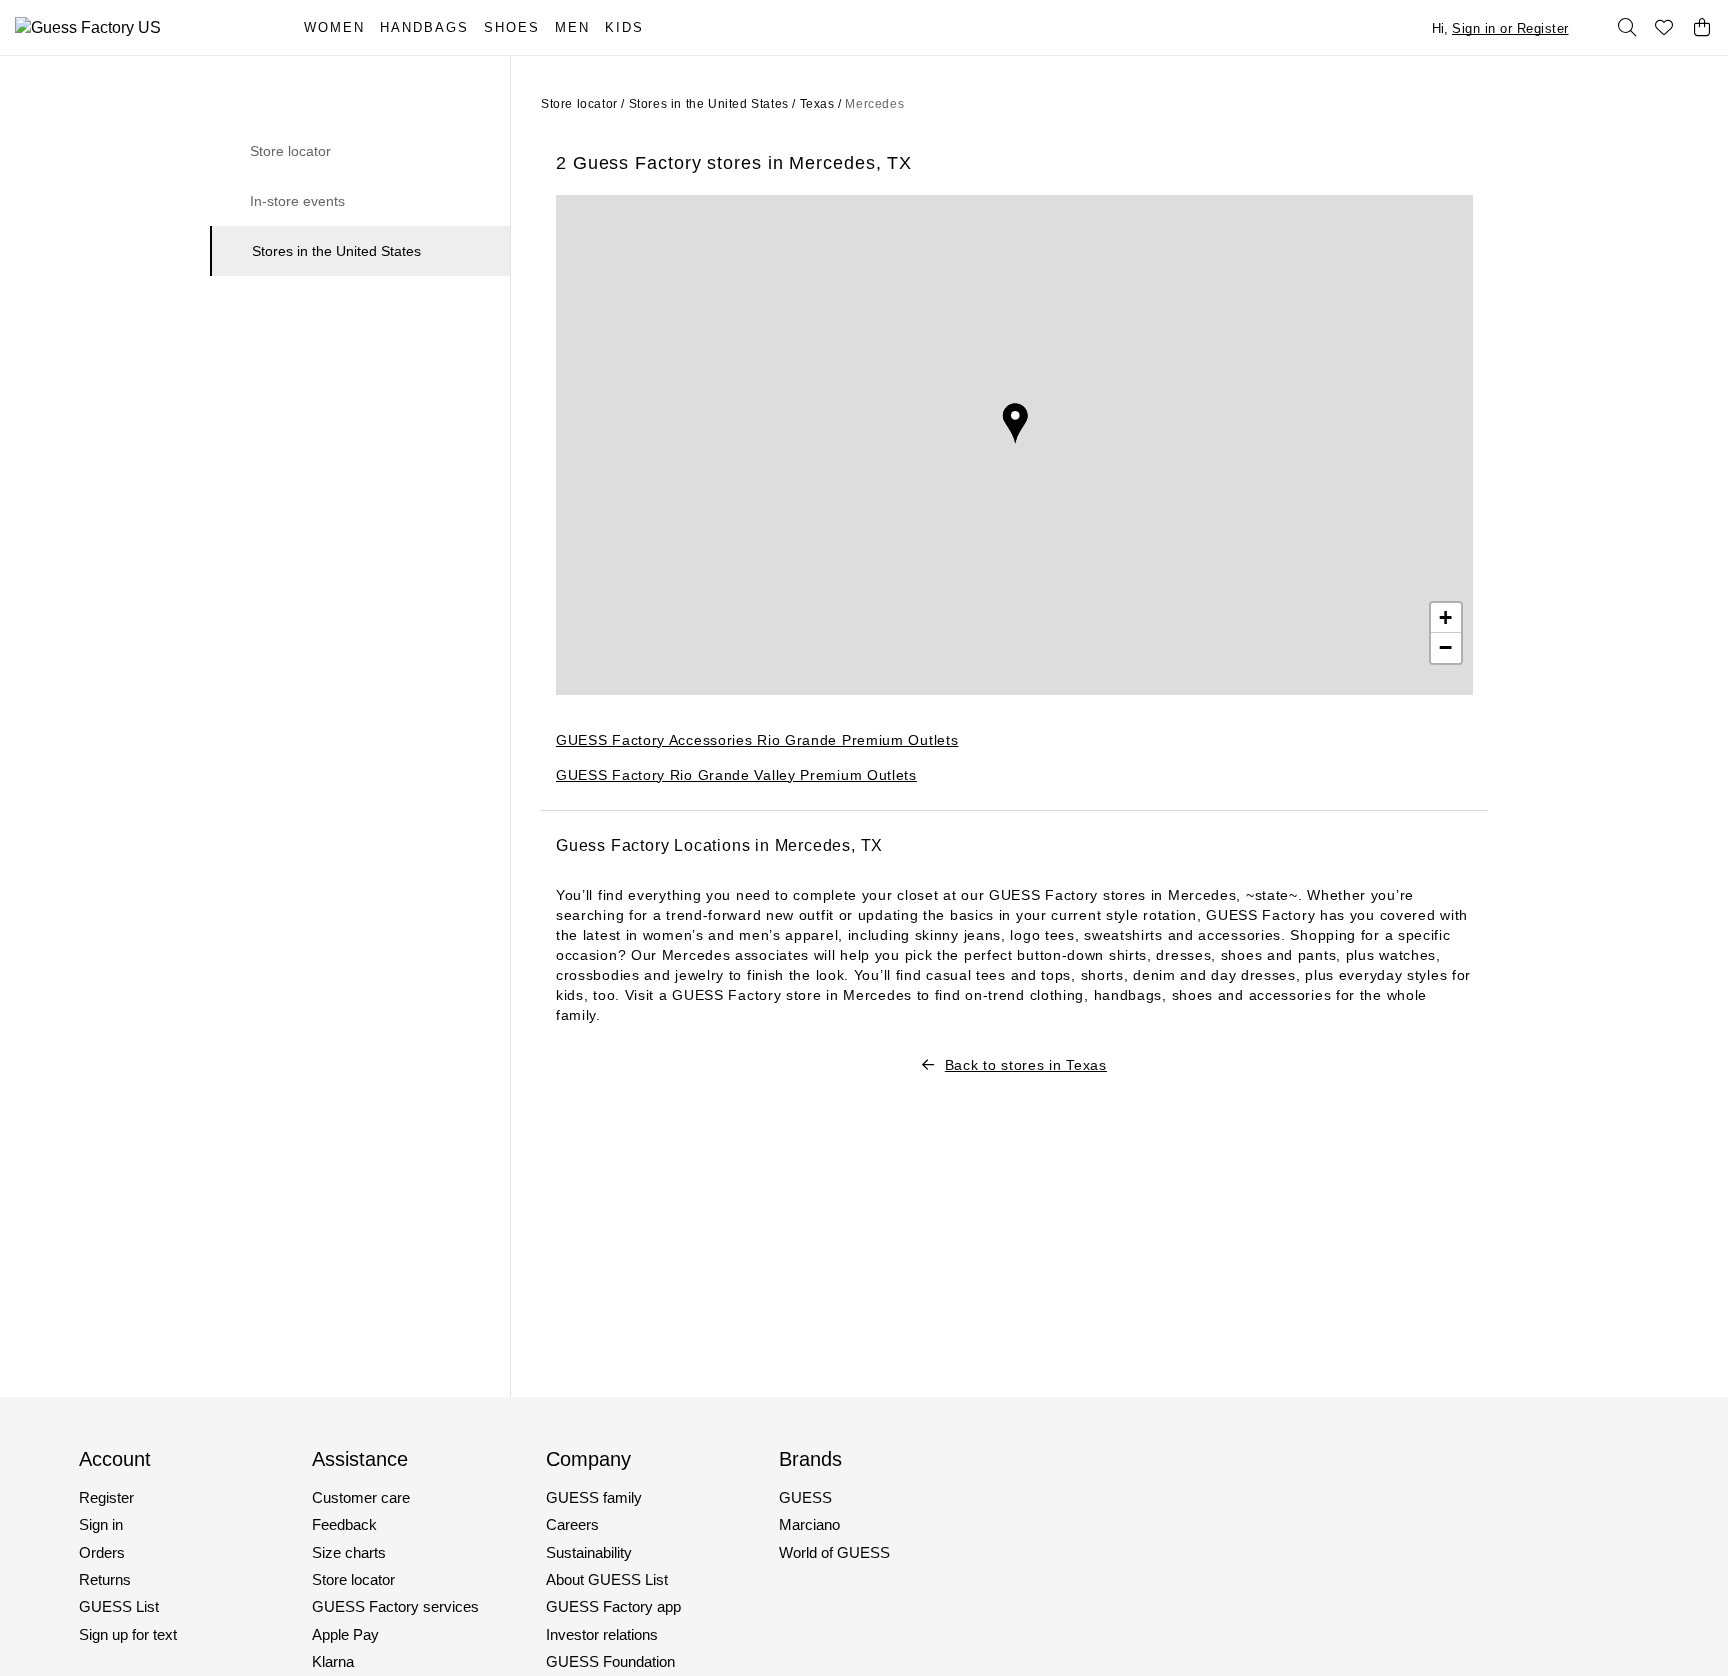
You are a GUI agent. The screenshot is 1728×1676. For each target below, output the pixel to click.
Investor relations (602, 1634)
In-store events (297, 201)
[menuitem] (342, 27)
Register (106, 1497)
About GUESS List (607, 1579)
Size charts (349, 1552)
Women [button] (334, 27)
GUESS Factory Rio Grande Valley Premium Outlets (736, 775)
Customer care (361, 1497)
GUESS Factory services (395, 1606)
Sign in (101, 1524)
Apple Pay (345, 1634)
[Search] (1627, 28)
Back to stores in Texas (1026, 1065)
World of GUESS (834, 1552)
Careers (572, 1524)
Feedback (344, 1524)
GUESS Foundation (610, 1661)
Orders (102, 1552)
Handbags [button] (424, 27)
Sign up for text (128, 1634)
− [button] (1446, 647)
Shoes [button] (512, 27)
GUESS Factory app (613, 1606)
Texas (817, 104)
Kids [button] (624, 27)
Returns (105, 1579)
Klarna (333, 1661)
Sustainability (589, 1552)
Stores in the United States (336, 251)
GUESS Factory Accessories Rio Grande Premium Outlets (757, 740)
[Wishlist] (1665, 28)
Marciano (809, 1524)
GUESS (805, 1497)
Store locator (290, 151)
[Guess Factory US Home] (138, 27)
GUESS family (594, 1497)
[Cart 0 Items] (1702, 28)
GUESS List (119, 1606)
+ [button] (1446, 617)
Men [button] (572, 27)
